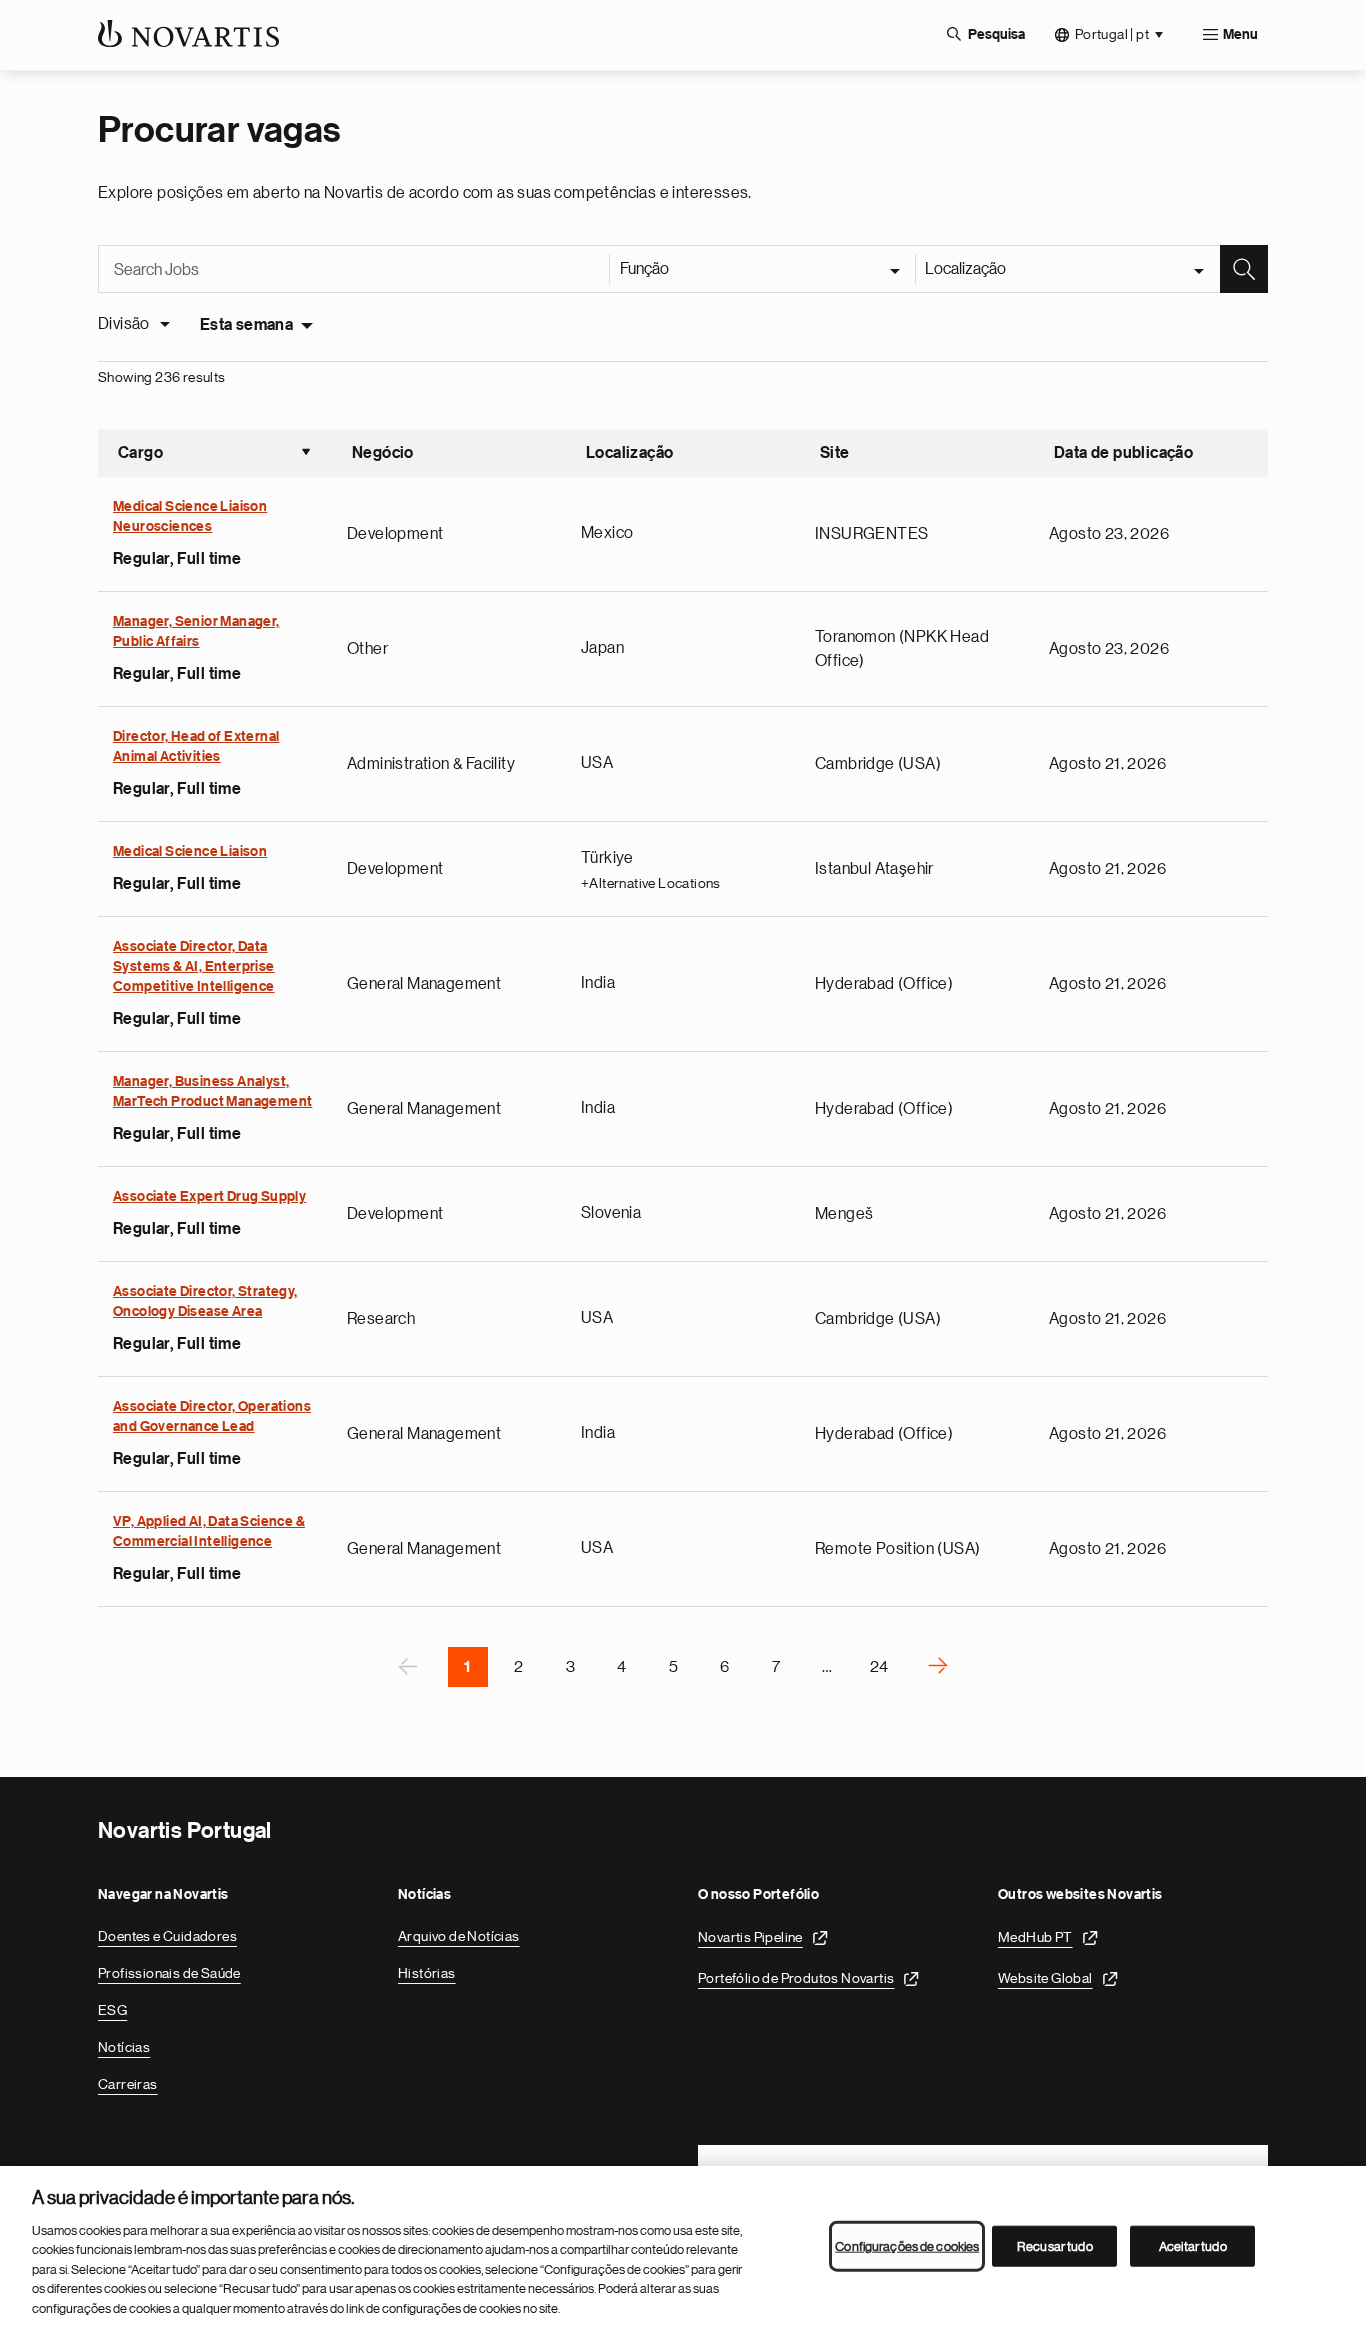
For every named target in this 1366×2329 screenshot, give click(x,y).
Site (835, 453)
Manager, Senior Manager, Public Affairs (196, 632)
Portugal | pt (1112, 34)
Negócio (383, 453)
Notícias (124, 2047)
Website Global (1045, 1978)
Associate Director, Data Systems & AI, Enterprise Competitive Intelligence (194, 967)
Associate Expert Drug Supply (209, 1197)
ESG (112, 2010)
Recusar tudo (1055, 2245)
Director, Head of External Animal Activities (196, 747)
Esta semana (246, 325)
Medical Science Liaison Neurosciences (190, 517)
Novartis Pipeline (750, 1937)
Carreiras (128, 2084)
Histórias (427, 1973)
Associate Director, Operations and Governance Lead (212, 1417)
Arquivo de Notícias (459, 1936)
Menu (1240, 35)
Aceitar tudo (1193, 2245)
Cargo (215, 455)
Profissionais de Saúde (169, 1973)
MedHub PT (1035, 1937)
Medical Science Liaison (190, 852)
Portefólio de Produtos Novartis (796, 1978)
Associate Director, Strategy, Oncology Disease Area (205, 1302)
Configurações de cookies (907, 2245)
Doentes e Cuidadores (167, 1936)
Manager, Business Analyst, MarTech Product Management (212, 1092)
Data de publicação (1123, 453)
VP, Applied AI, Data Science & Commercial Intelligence (209, 1532)
